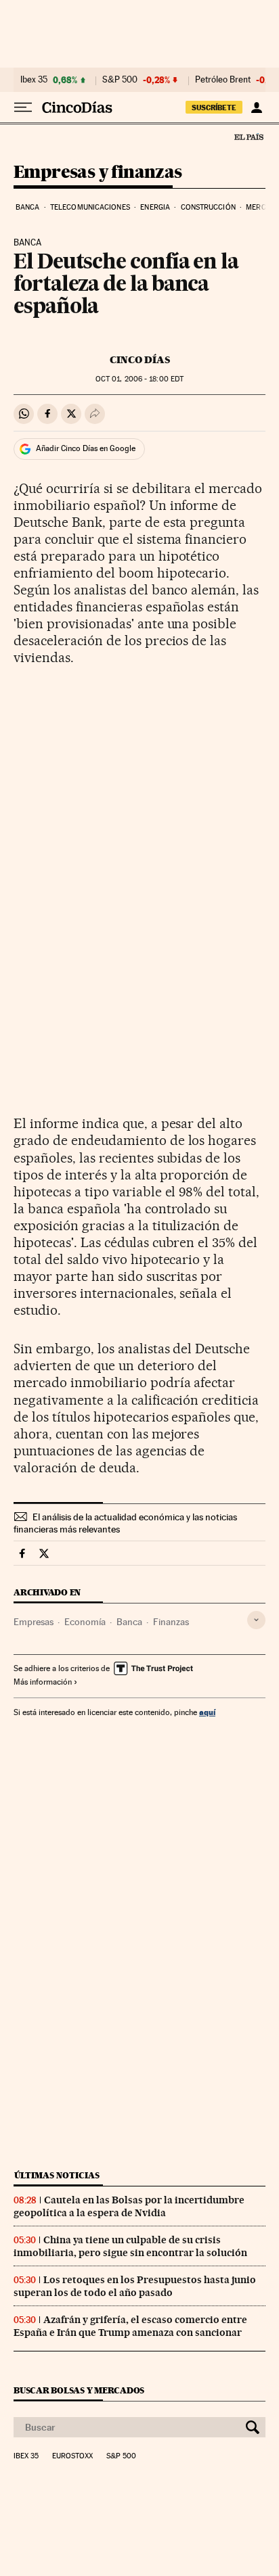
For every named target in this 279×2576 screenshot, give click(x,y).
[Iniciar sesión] (256, 108)
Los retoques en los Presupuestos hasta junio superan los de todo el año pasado (135, 2286)
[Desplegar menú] (23, 108)
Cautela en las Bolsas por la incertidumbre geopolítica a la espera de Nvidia (129, 2206)
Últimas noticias (57, 2175)
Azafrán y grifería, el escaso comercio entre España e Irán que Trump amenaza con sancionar (130, 2326)
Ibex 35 (34, 80)
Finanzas (171, 1622)
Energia (155, 207)
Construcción (208, 207)
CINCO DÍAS (140, 360)
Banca (28, 207)
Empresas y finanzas (98, 173)
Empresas (34, 1622)
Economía (85, 1622)
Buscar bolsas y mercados (79, 2390)
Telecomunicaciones (90, 207)
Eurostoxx (72, 2456)
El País (249, 137)
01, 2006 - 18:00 (139, 379)
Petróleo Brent (223, 80)
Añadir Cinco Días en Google (86, 448)
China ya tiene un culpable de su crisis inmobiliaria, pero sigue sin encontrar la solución (130, 2246)
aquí (207, 1712)
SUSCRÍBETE (214, 108)
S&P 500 (120, 80)
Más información (43, 1682)
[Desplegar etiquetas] (256, 1620)
